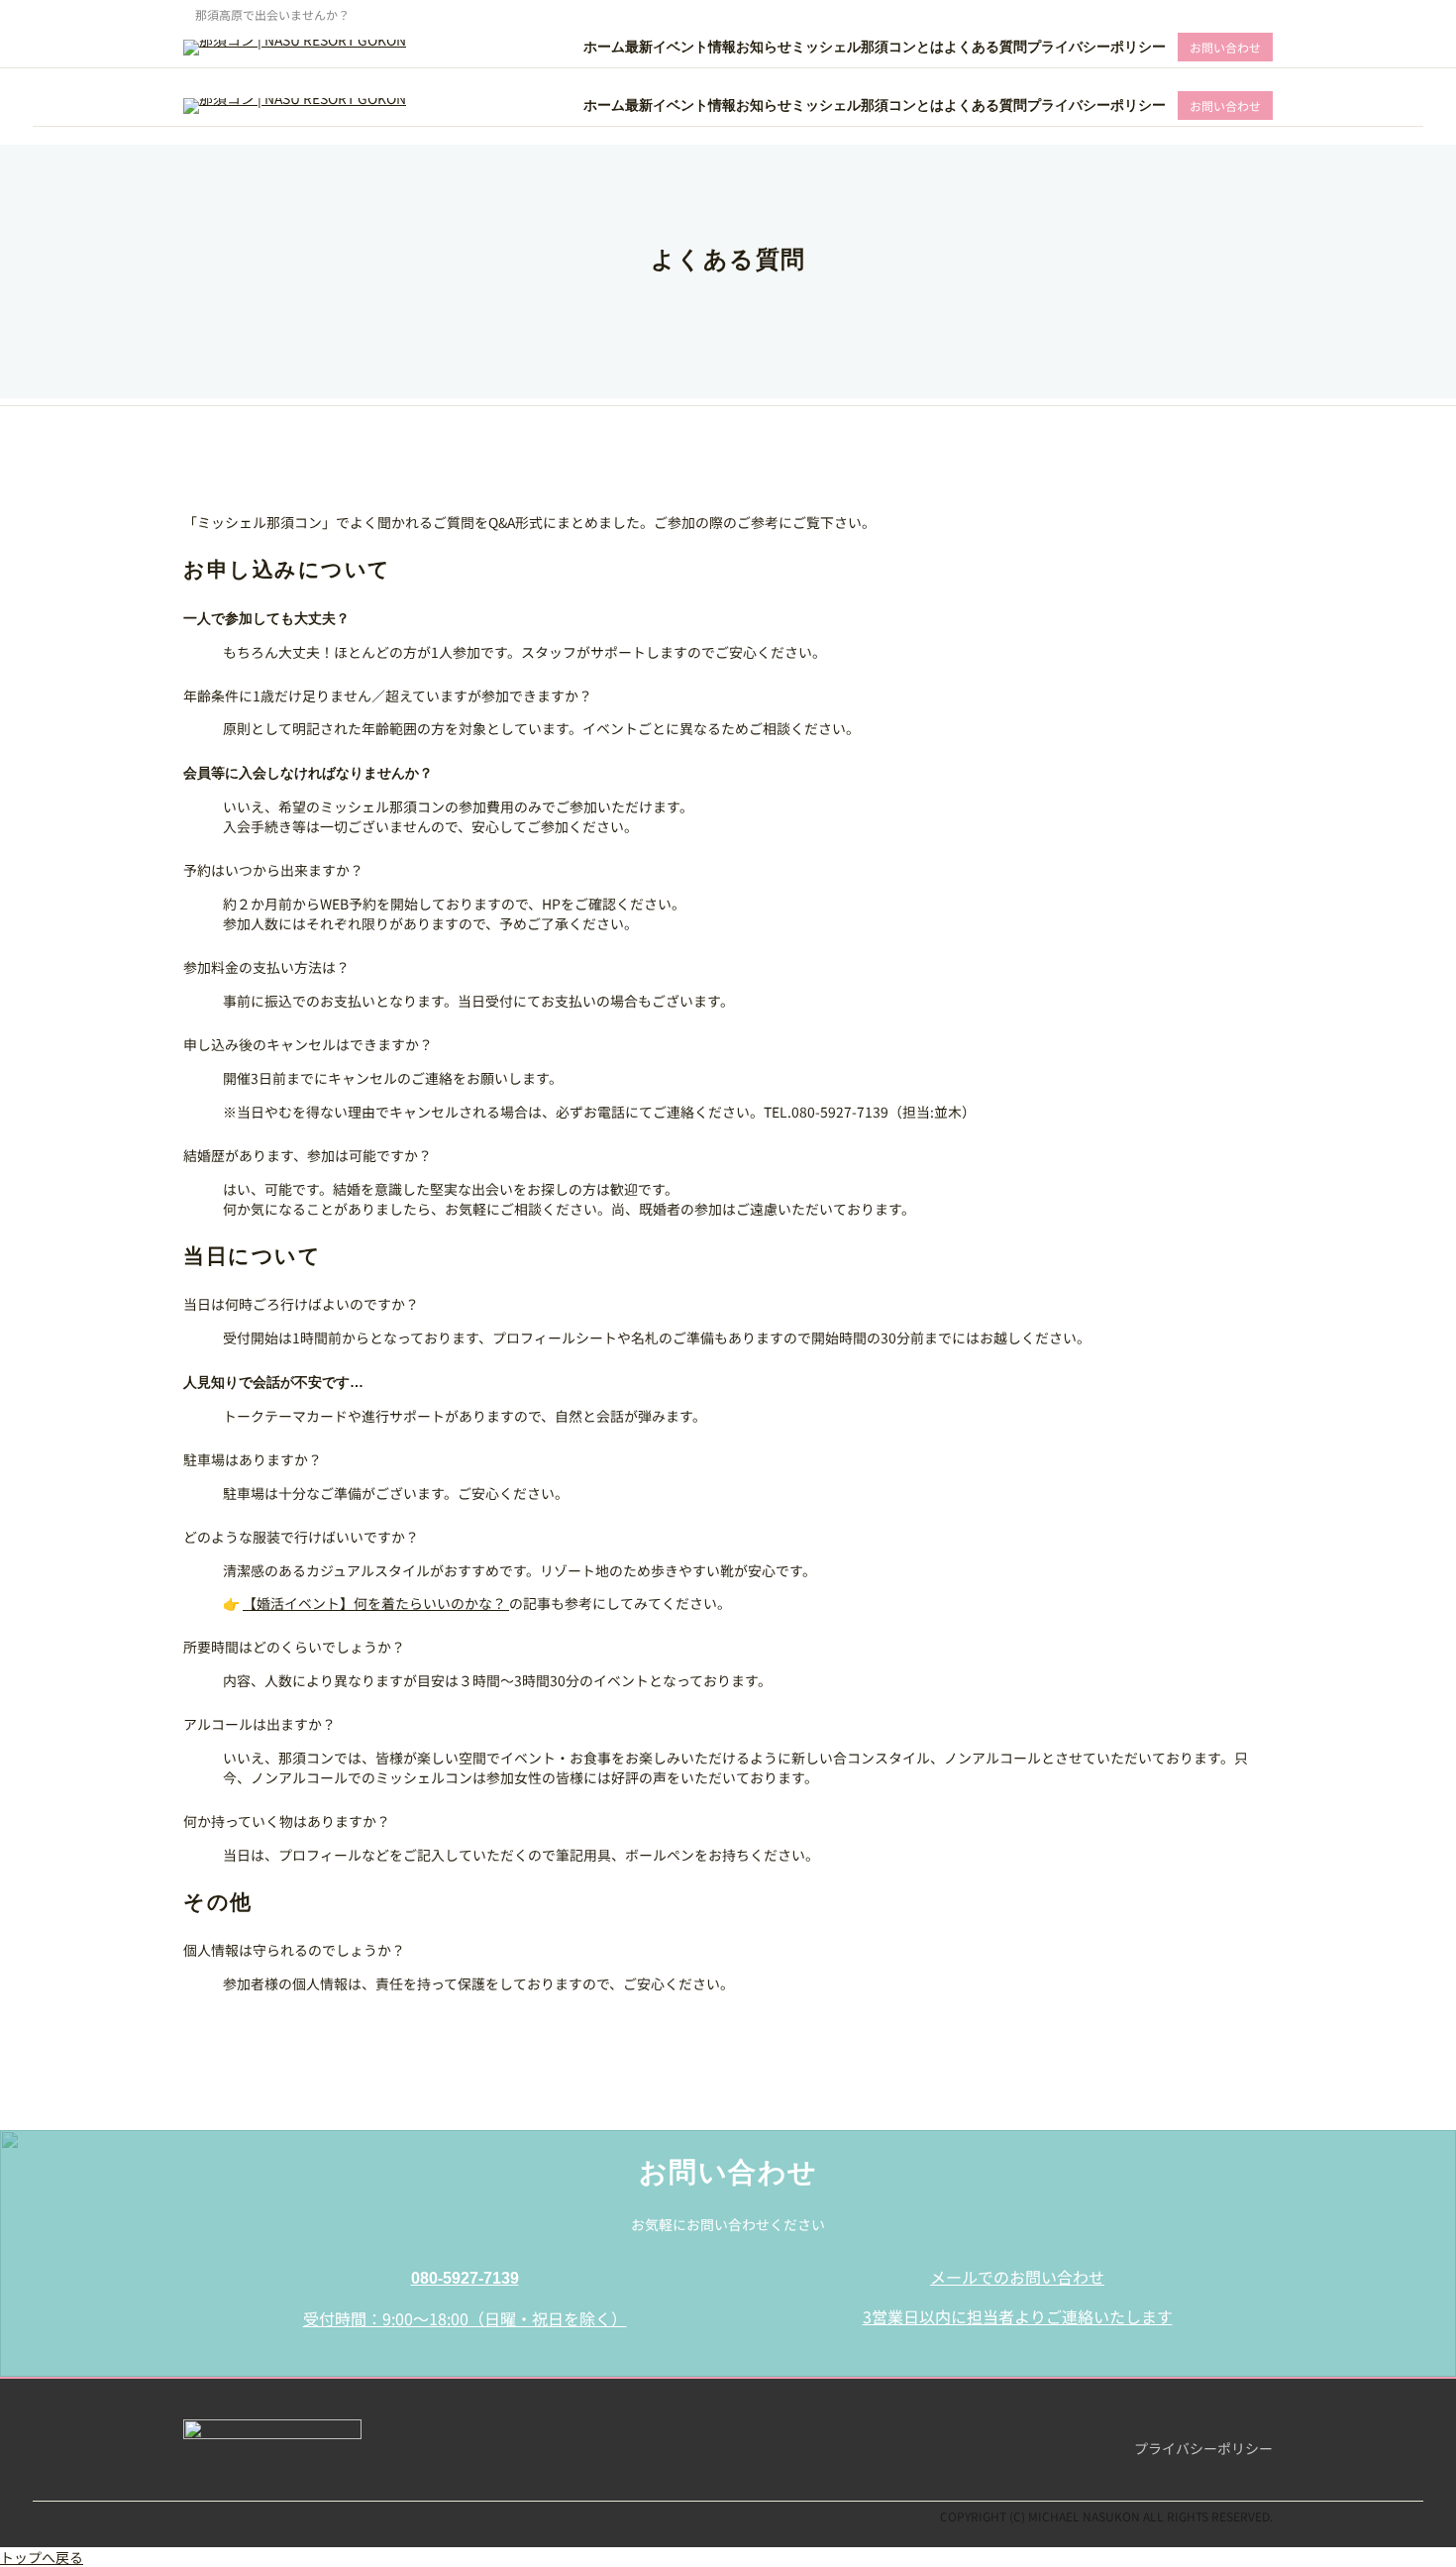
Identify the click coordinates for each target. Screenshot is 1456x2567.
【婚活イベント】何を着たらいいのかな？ (376, 1603)
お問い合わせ (1225, 47)
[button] (465, 2305)
